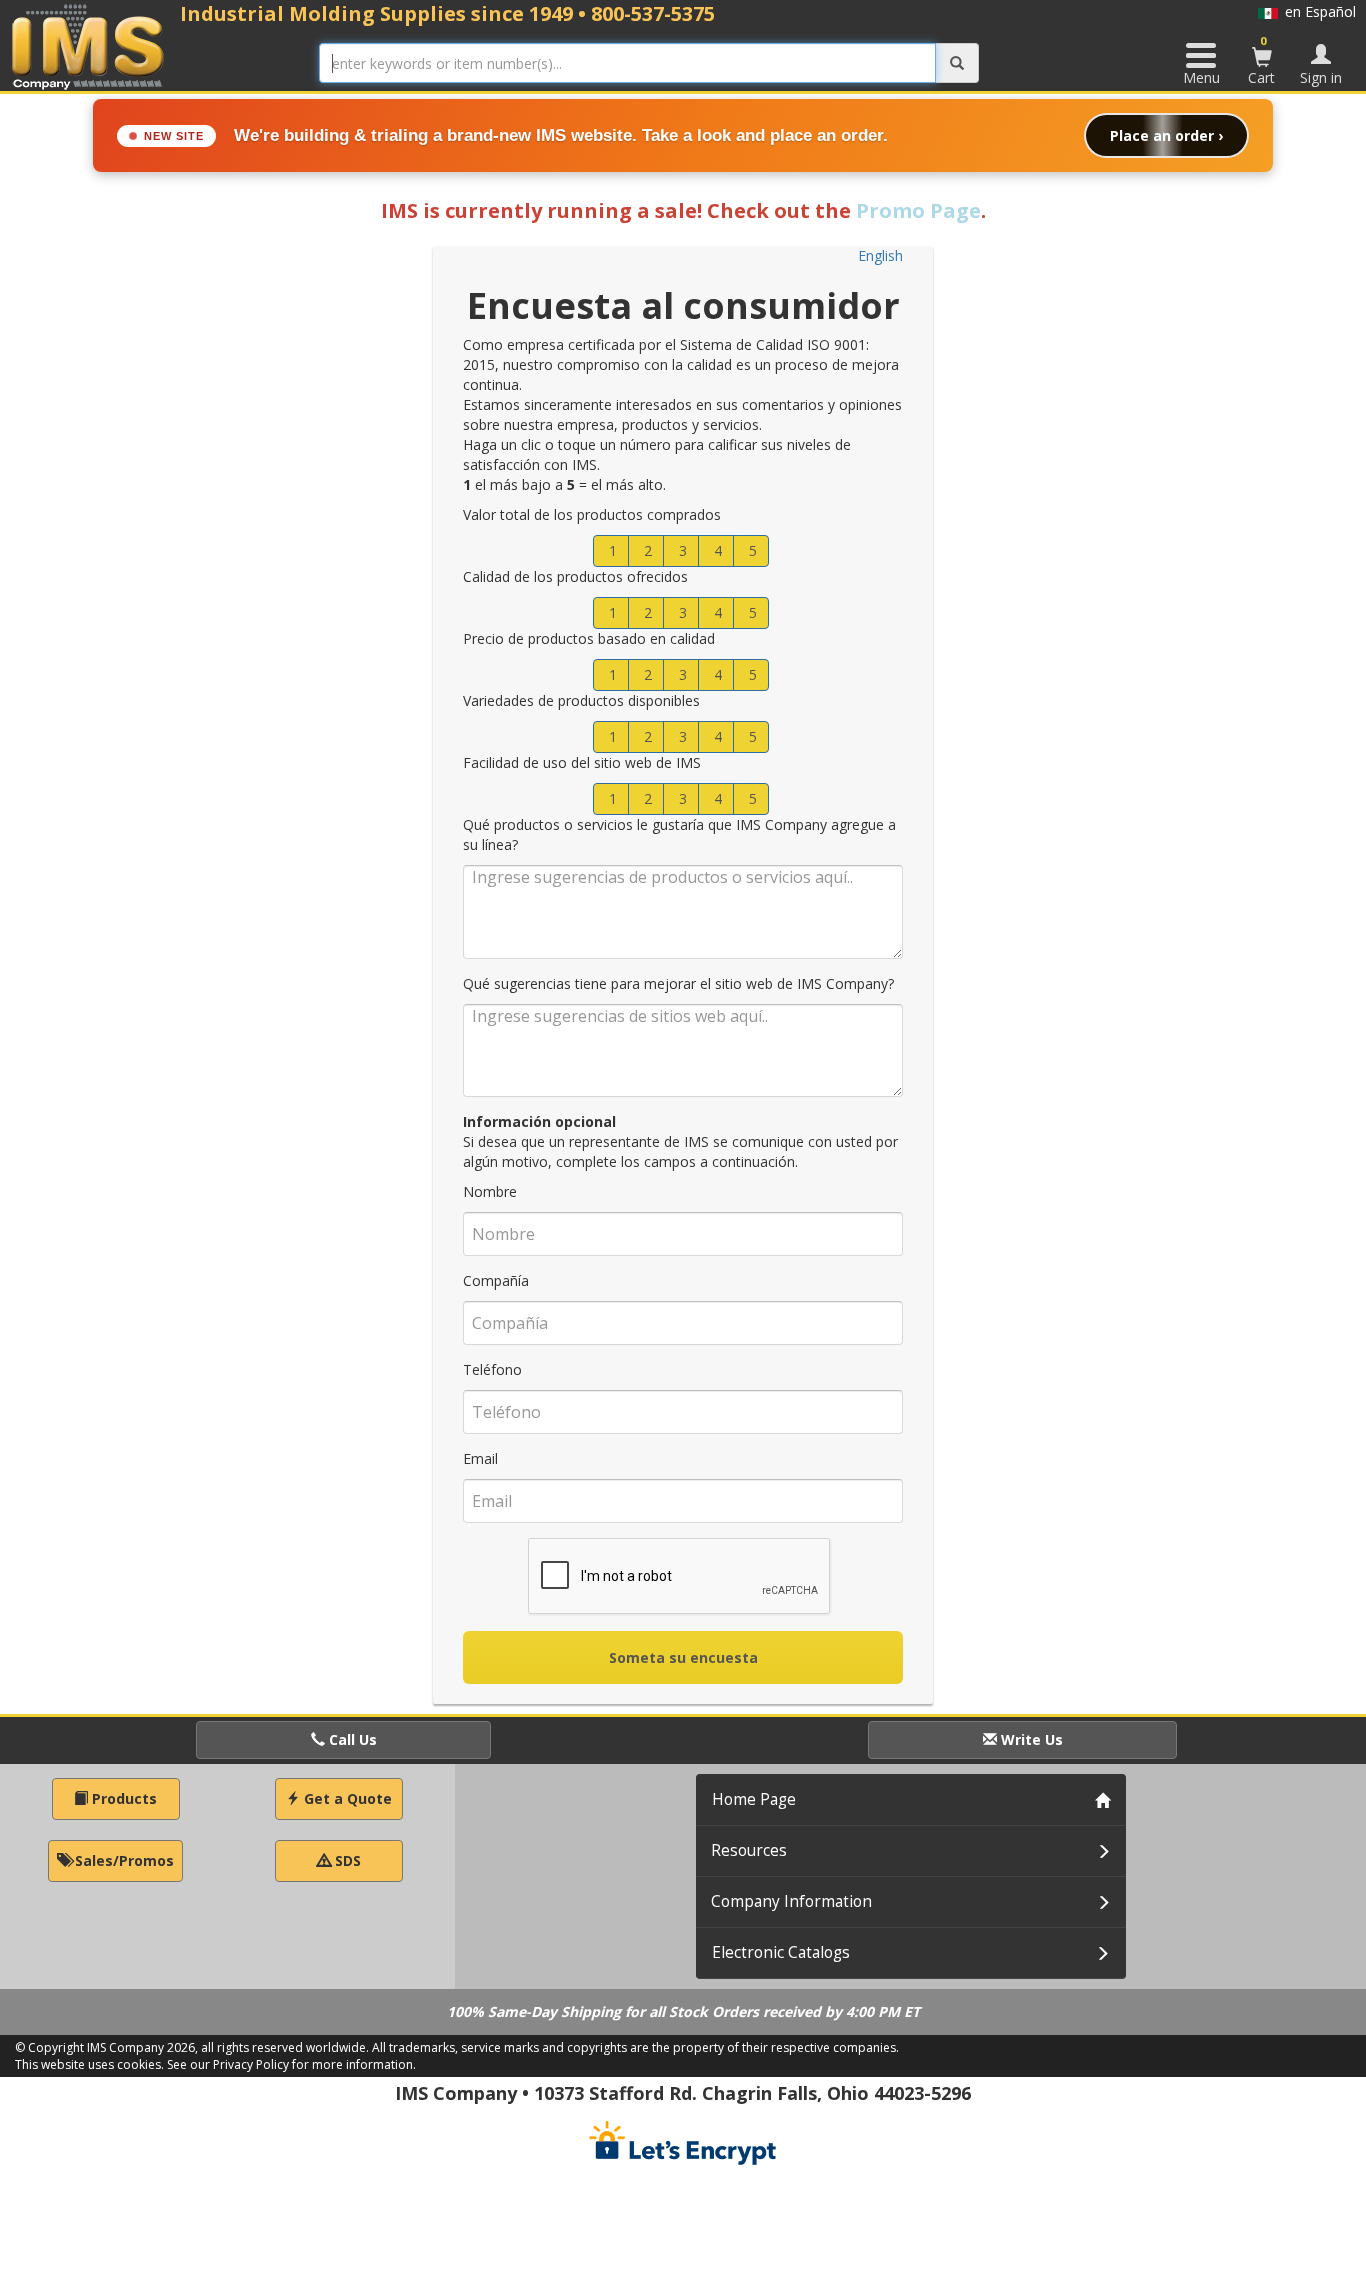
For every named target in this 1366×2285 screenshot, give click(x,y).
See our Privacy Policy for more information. (291, 2064)
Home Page (754, 1799)
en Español (1317, 11)
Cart (1261, 60)
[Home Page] (88, 46)
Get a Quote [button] (346, 1798)
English (880, 255)
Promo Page (918, 210)
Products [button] (122, 1798)
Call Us (351, 1739)
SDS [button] (346, 1860)
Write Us (1030, 1739)
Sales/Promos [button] (122, 1860)
